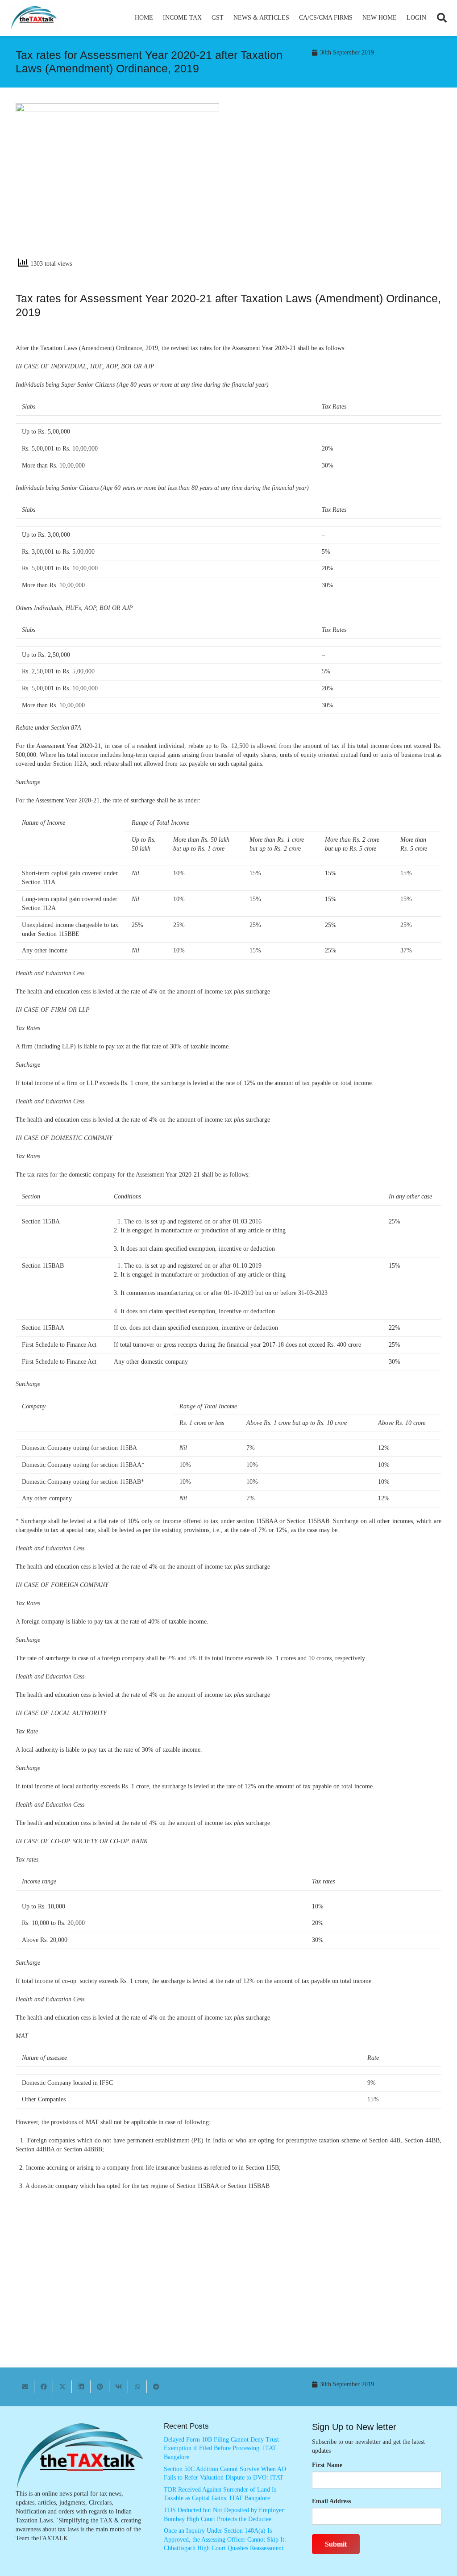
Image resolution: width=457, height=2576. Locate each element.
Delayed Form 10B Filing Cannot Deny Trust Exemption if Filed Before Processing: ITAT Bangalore (221, 2448)
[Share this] (44, 2387)
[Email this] (25, 2387)
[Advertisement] (340, 184)
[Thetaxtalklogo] (34, 18)
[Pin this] (100, 2387)
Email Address (331, 2501)
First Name (327, 2465)
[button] (206, 18)
